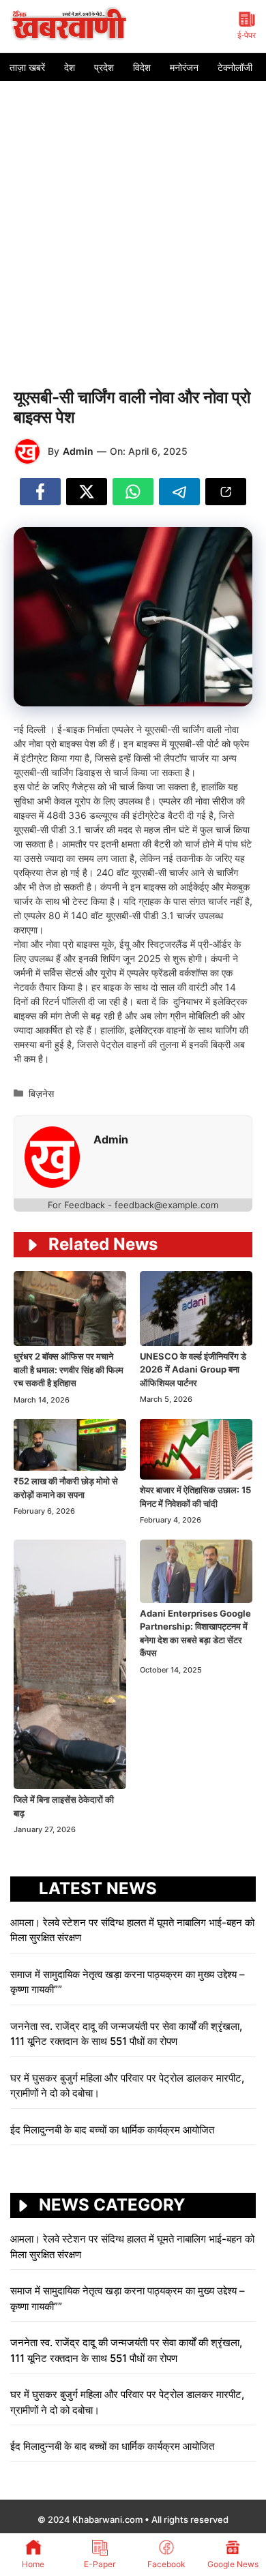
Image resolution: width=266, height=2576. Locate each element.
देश (70, 67)
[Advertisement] (133, 221)
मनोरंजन (184, 67)
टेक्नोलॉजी (235, 67)
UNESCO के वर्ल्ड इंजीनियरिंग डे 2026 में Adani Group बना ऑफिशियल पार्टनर (193, 1369)
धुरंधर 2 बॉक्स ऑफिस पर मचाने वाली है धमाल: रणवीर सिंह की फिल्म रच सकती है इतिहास (69, 1369)
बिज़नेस (41, 1093)
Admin (78, 451)
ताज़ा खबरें (27, 67)
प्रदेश (104, 67)
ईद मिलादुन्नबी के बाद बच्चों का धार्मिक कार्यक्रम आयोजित (112, 2130)
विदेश (142, 67)
